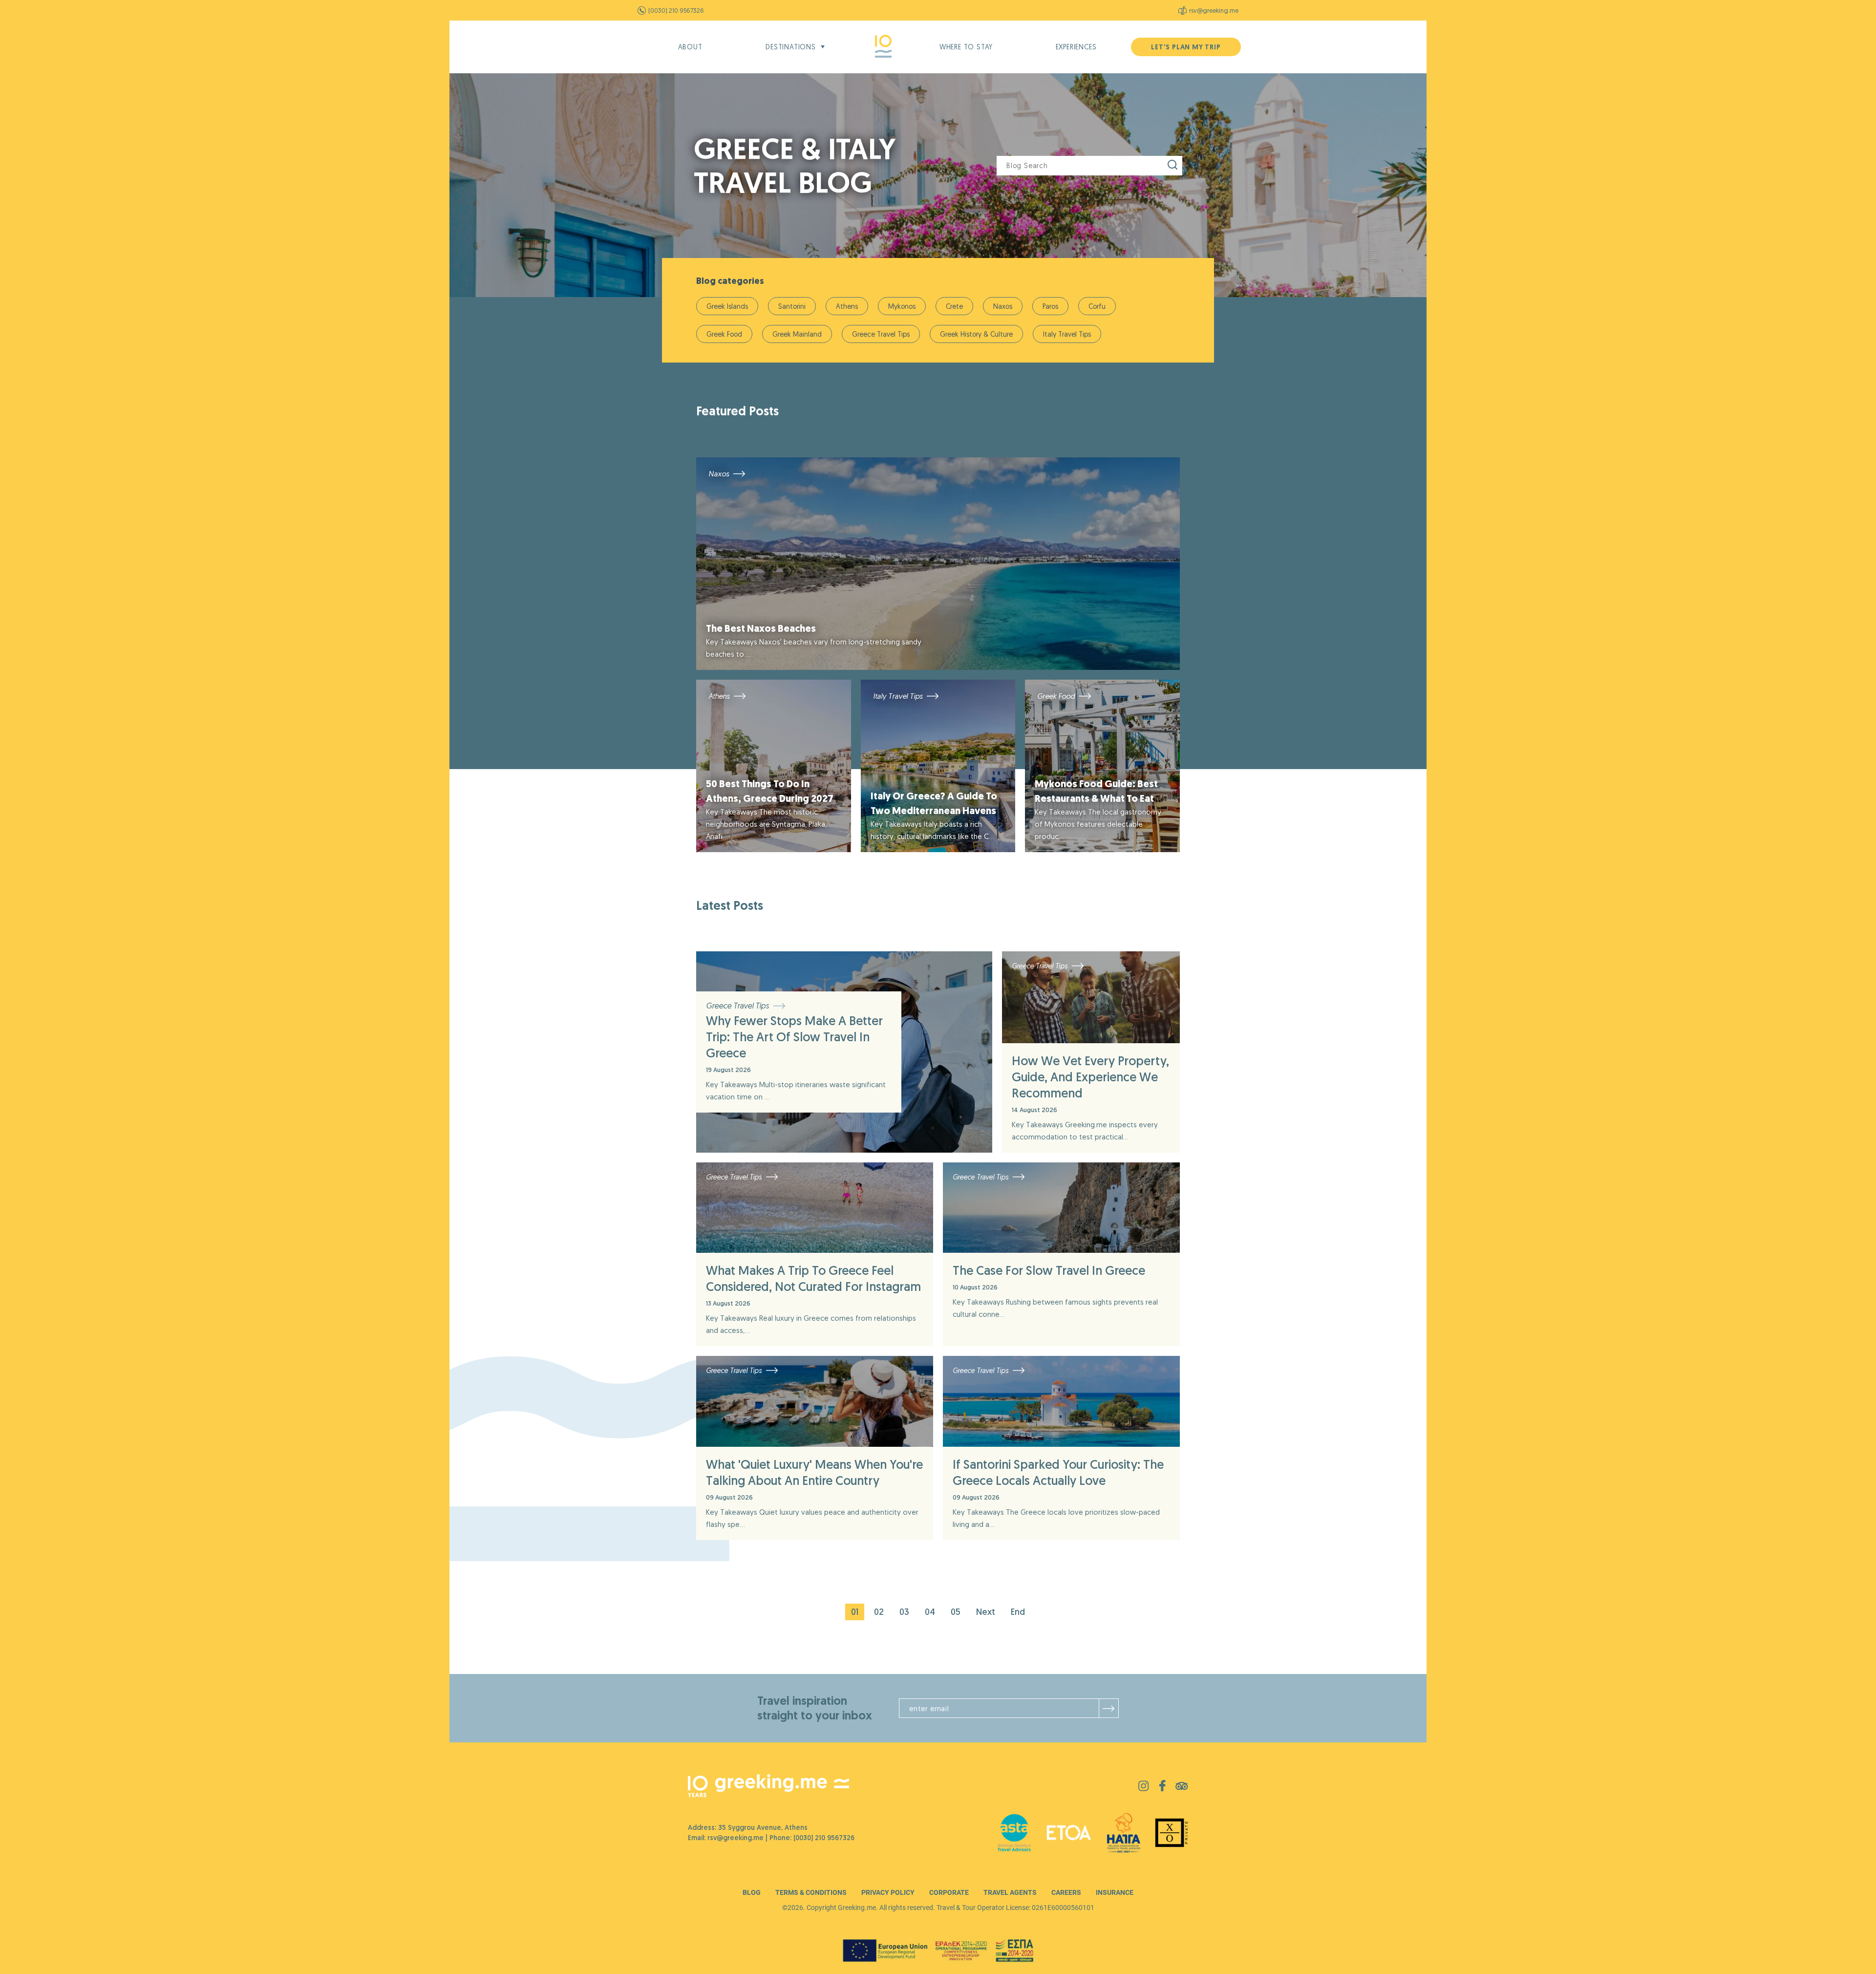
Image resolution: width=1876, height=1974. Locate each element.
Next (986, 1612)
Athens (847, 306)
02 (879, 1612)
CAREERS (1066, 1892)
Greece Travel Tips (881, 334)
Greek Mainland (797, 334)
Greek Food (724, 334)
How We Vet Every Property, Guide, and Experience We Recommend (1090, 1077)
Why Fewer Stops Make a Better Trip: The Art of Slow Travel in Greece (794, 1037)
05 (956, 1612)
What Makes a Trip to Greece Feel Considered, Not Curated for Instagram (813, 1278)
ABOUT (690, 47)
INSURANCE (1115, 1892)
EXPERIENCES (1076, 47)
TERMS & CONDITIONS (811, 1892)
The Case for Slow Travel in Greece (1049, 1270)
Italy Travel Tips (1067, 334)
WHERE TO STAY (966, 47)
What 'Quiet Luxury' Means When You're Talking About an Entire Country (814, 1472)
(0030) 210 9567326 (676, 10)
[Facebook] (1162, 1789)
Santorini (792, 306)
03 (904, 1612)
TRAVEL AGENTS (1010, 1892)
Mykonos (902, 306)
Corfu (1097, 306)
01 (855, 1612)
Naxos (1003, 306)
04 (930, 1612)
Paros (1050, 306)
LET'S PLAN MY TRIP (1186, 47)
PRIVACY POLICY (888, 1892)
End (1018, 1612)
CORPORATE (949, 1892)
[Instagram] (1144, 1788)
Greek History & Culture (976, 334)
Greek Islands (727, 306)
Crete (954, 306)
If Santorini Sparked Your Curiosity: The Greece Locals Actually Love (1058, 1472)
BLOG (752, 1892)
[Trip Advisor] (1182, 1787)
